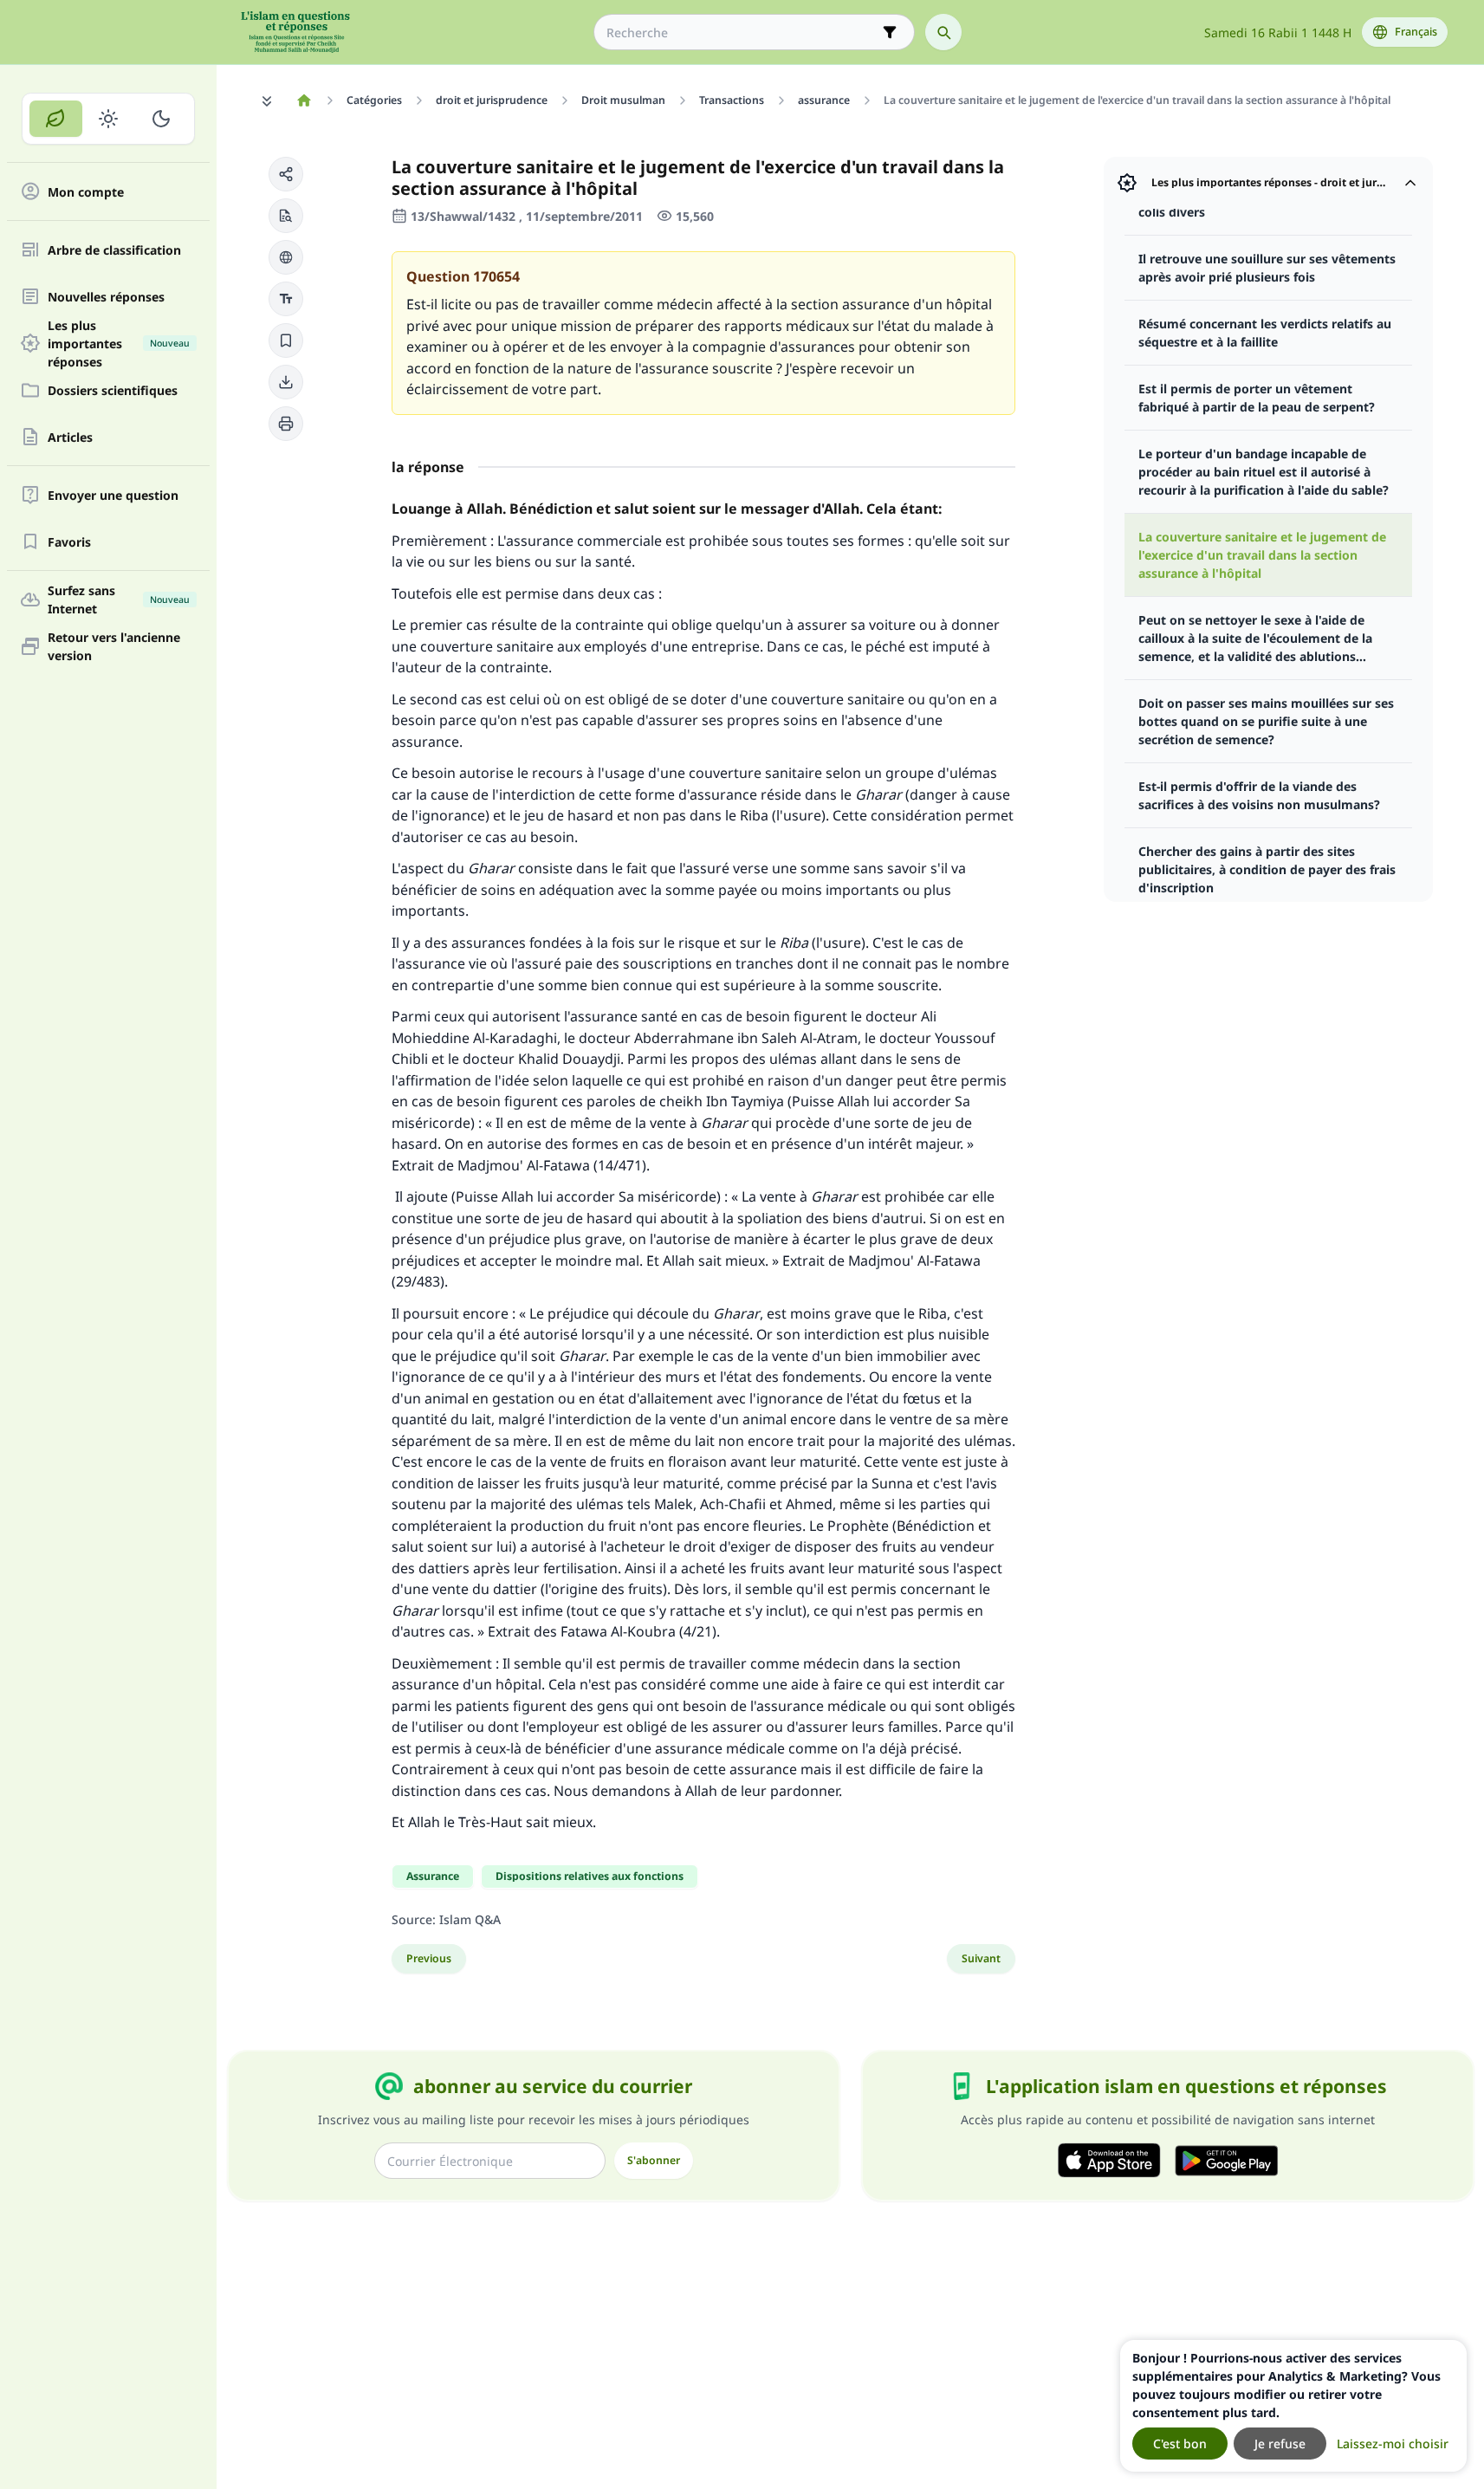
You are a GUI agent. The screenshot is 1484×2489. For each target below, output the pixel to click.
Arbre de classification (114, 250)
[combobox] (742, 32)
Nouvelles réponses (106, 297)
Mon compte (86, 192)
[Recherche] (943, 32)
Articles (70, 437)
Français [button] (1416, 32)
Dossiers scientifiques (113, 390)
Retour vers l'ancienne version (114, 646)
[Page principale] (305, 100)
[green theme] (56, 119)
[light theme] (109, 119)
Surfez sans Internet (119, 600)
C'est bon (1180, 2444)
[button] (286, 174)
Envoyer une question (113, 495)
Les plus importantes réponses (119, 343)
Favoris (69, 542)
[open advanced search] (890, 32)
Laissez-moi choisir (1393, 2444)
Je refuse (1280, 2444)
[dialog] (1293, 2406)
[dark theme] (161, 119)
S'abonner (654, 2160)
